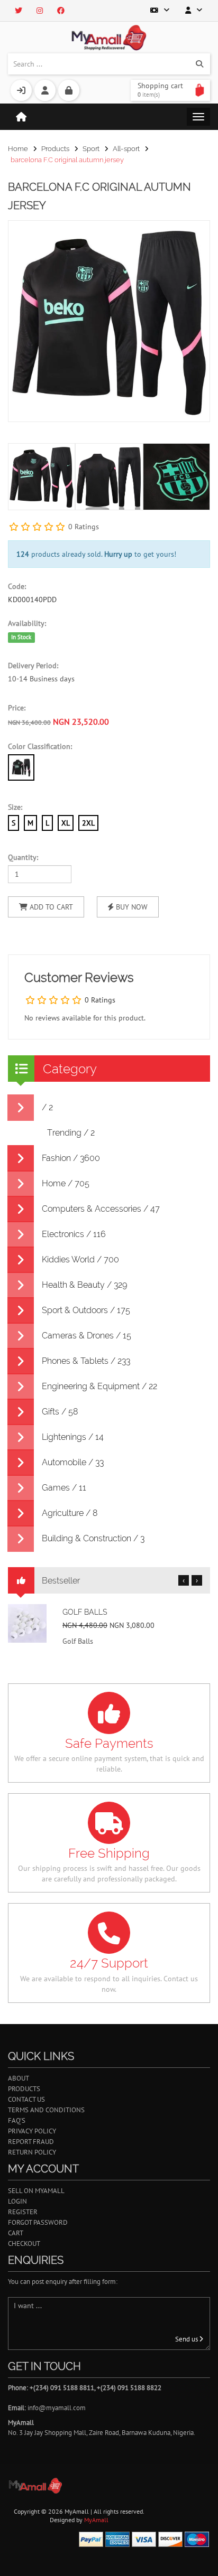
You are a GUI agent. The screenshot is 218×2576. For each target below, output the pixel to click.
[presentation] (199, 471)
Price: (17, 708)
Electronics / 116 (74, 1234)
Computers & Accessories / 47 (101, 1209)
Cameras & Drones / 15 (87, 1336)
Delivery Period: (33, 666)
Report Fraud (31, 2142)
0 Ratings (84, 527)
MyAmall (96, 2520)
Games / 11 (64, 1488)
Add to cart (50, 907)
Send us (187, 2339)
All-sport (126, 149)
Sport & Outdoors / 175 (86, 1310)
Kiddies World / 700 (80, 1259)
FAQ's (17, 2120)
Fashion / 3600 (71, 1158)
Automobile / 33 (73, 1462)
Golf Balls (85, 1612)
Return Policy (32, 2152)
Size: (15, 807)
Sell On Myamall (36, 2191)
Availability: (27, 623)
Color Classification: (40, 746)
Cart (16, 2233)
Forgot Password (38, 2222)
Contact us (26, 2099)
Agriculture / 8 (70, 1513)
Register (23, 2212)
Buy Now (131, 907)
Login (17, 2201)
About (19, 2078)
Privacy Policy (32, 2131)
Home (18, 149)
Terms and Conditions (46, 2110)
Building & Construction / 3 (93, 1538)
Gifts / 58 (60, 1412)
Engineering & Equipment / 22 (99, 1386)
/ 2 (47, 1107)
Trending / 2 (71, 1133)
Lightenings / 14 (73, 1437)
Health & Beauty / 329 (84, 1285)
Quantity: (23, 857)
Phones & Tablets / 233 (86, 1361)
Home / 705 (66, 1183)
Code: (17, 586)
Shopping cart (160, 90)
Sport (91, 149)
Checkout (24, 2244)
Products (55, 149)
